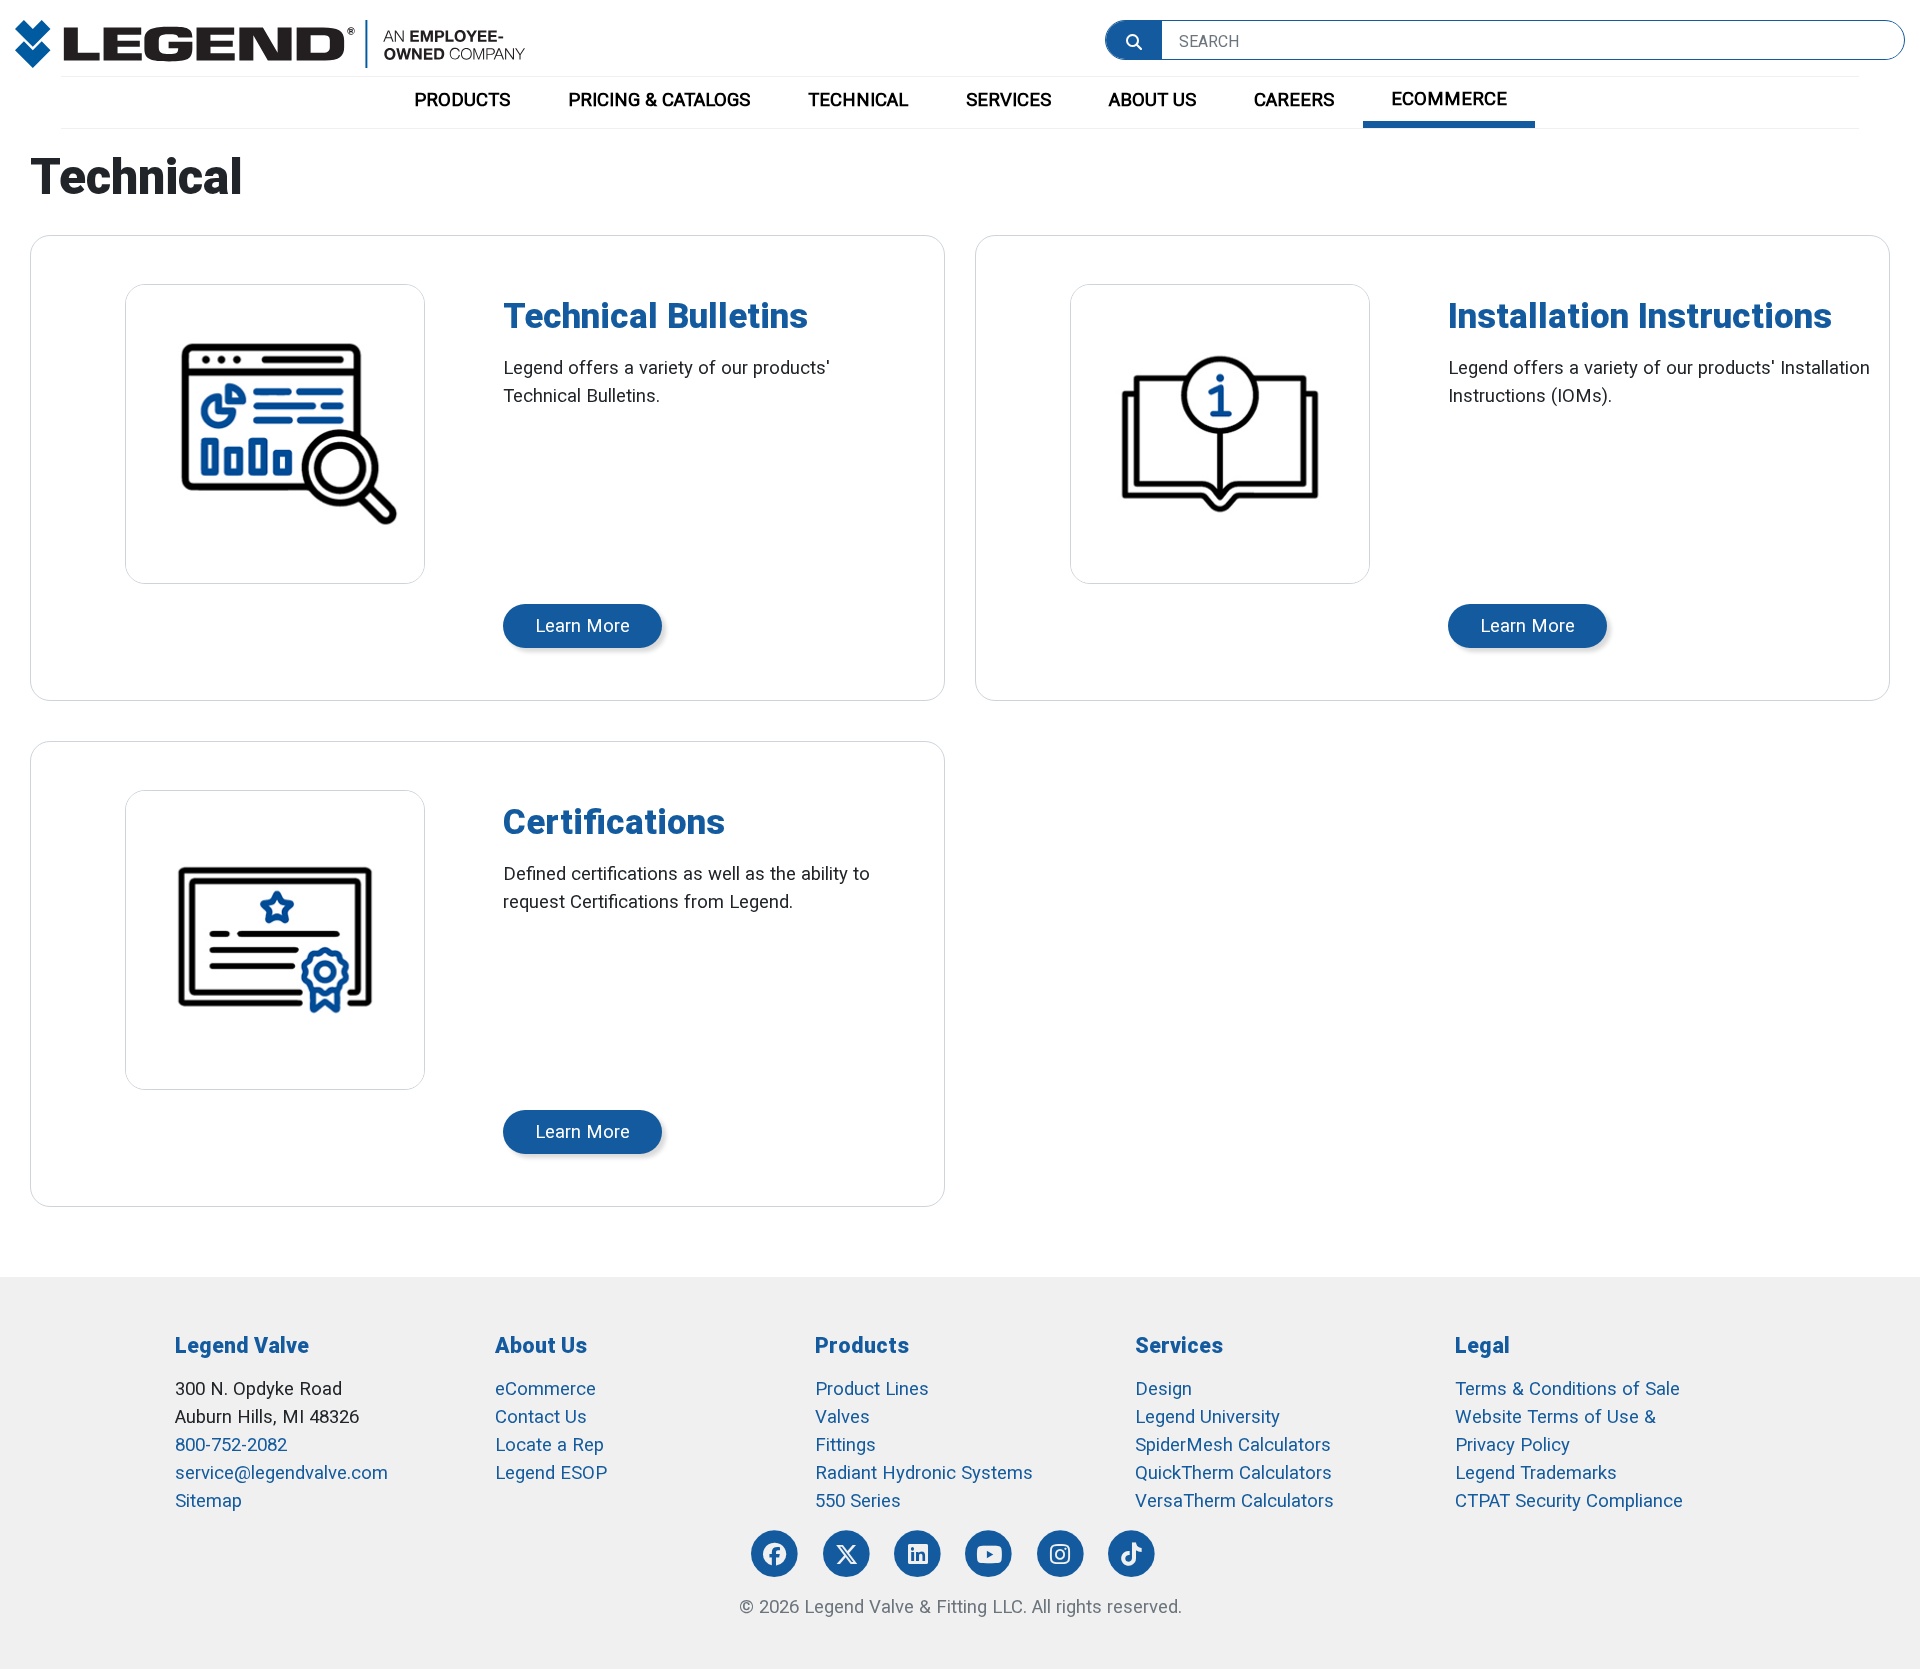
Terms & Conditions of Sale (1567, 1389)
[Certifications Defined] (275, 940)
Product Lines (872, 1389)
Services (1179, 1345)
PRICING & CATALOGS (659, 100)
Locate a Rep (549, 1445)
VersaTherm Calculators (1234, 1501)
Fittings (845, 1445)
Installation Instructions (1640, 316)
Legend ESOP (551, 1473)
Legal (1482, 1345)
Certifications (614, 822)
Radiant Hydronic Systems (924, 1473)
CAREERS (1294, 100)
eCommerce (545, 1389)
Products (862, 1345)
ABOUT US (1152, 100)
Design (1163, 1389)
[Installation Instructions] (1220, 434)
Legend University (1207, 1417)
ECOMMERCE (1449, 99)
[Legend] (270, 43)
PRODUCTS (462, 100)
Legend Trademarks (1536, 1473)
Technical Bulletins (655, 316)
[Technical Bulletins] (275, 434)
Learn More (582, 626)
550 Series (858, 1501)
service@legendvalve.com (281, 1473)
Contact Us (541, 1417)
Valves (842, 1417)
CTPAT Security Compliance (1569, 1501)
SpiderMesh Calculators (1233, 1445)
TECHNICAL (858, 100)
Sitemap (208, 1501)
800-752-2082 (231, 1445)
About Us (541, 1345)
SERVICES (1008, 100)
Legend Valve (242, 1345)
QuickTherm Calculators (1233, 1473)
